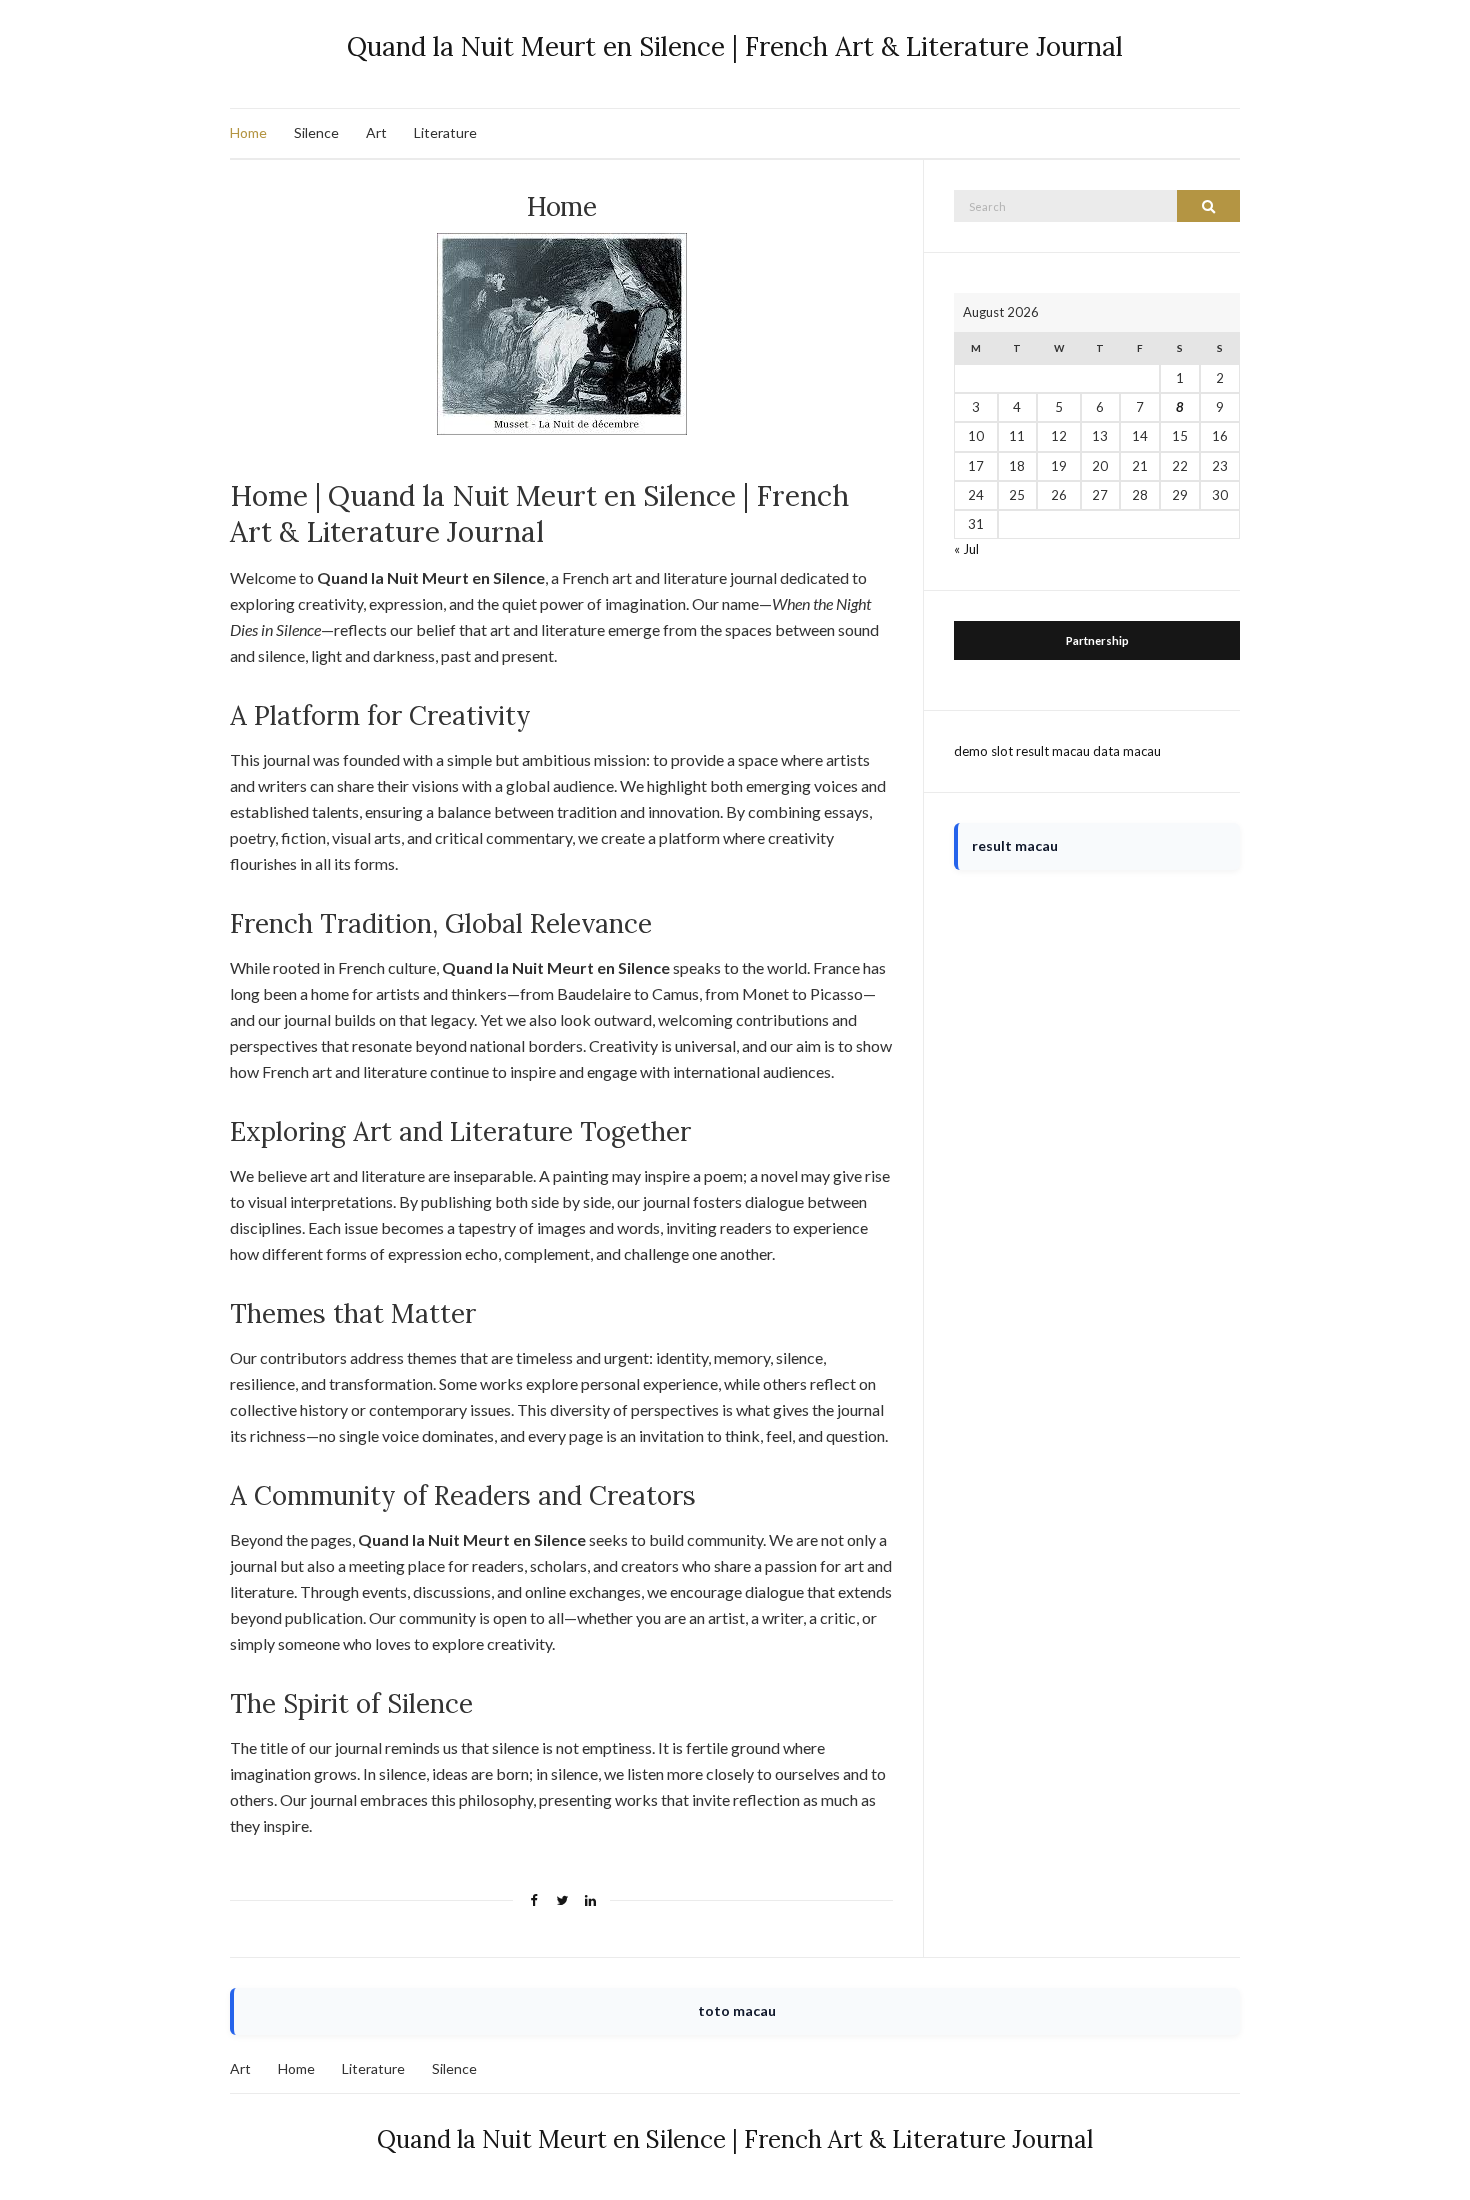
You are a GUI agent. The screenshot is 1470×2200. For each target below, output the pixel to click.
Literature (445, 132)
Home (248, 132)
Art (376, 132)
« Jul (966, 549)
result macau (1053, 751)
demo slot (983, 751)
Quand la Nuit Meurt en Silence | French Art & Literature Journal (735, 46)
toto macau (737, 2010)
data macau (1127, 751)
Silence (316, 132)
